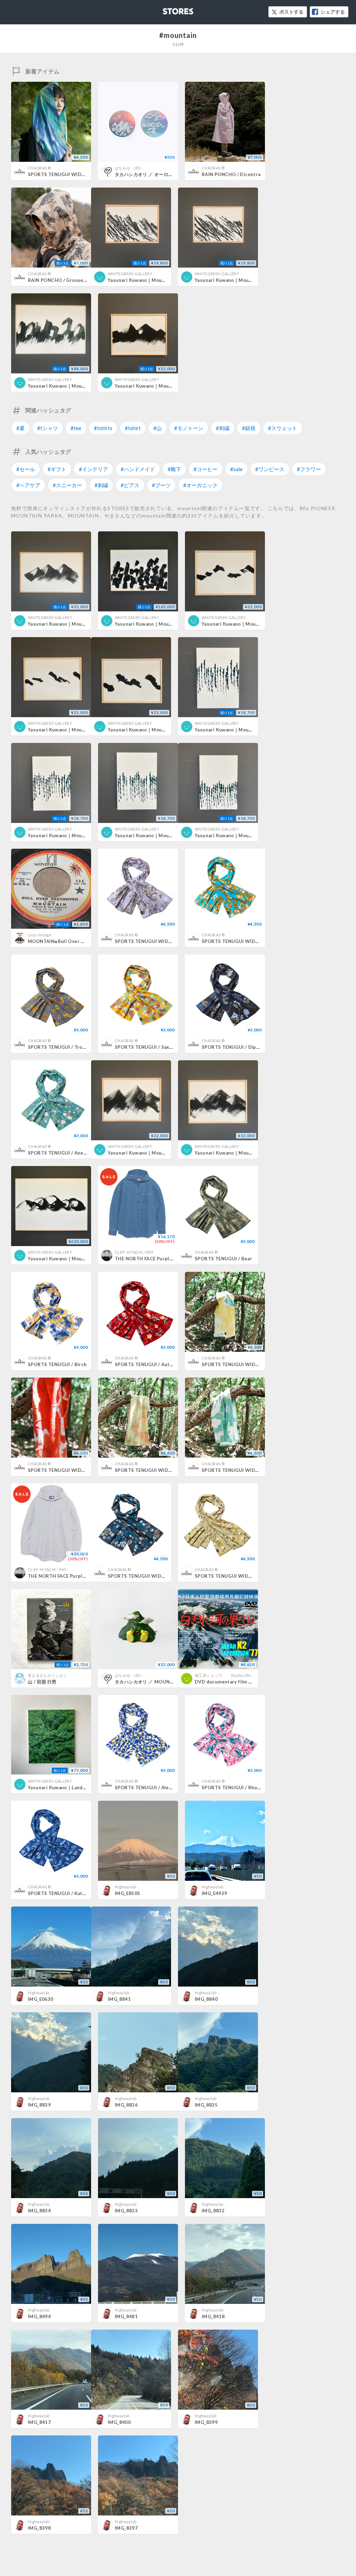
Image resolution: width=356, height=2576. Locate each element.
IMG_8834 (39, 2211)
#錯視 (249, 428)
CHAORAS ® (39, 168)
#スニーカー (67, 485)
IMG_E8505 (128, 1893)
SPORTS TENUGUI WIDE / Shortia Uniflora (157, 1576)
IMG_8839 (39, 2105)
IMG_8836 (126, 2105)
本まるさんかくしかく (47, 1675)
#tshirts (103, 428)
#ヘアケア (28, 485)
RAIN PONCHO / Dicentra (231, 174)
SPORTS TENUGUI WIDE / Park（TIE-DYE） (251, 1364)
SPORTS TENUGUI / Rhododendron (242, 1788)
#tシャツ (48, 428)
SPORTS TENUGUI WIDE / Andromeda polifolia (168, 941)
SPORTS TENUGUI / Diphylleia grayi (243, 1047)
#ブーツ (161, 485)
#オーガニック (200, 485)
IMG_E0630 (41, 1999)
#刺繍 (223, 428)
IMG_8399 (206, 2422)
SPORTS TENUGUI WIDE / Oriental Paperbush (248, 1576)
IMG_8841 (119, 1999)
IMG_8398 (39, 2528)
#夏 (21, 428)
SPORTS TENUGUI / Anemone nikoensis (74, 1153)
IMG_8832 (213, 2211)
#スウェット (283, 428)
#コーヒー (206, 469)
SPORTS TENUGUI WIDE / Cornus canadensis (254, 941)
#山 (157, 428)
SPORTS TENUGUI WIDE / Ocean (66, 174)
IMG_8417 (39, 2422)
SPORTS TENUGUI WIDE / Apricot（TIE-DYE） (167, 1470)
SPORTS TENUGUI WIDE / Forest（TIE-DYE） (253, 1470)
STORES (167, 9)
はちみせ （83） (129, 168)
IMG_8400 (119, 2422)
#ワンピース (270, 469)
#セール (26, 469)
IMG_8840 (206, 1999)
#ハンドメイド (138, 469)
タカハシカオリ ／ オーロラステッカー (155, 174)
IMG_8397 (126, 2528)
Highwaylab (126, 1887)
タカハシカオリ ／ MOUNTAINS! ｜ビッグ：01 (165, 1682)
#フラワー (309, 469)
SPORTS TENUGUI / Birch (57, 1364)
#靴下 (174, 469)
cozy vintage (40, 935)
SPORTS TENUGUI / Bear (223, 1259)
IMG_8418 (213, 2316)
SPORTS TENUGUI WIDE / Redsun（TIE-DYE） (80, 1470)
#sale (236, 469)
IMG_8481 (126, 2316)
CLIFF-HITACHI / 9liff (134, 1252)
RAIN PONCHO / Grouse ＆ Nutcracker (72, 280)
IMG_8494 (39, 2316)
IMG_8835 (206, 2105)
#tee (76, 428)
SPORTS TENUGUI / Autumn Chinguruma (162, 1364)
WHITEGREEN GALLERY (130, 274)
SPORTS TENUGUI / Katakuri (61, 1893)
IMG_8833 (126, 2211)
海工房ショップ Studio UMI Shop (228, 1675)
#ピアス (130, 485)
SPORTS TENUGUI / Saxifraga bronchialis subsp (170, 1047)
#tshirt (133, 428)
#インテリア (94, 469)
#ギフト (57, 469)
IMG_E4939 (215, 1893)
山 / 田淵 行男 (42, 1682)
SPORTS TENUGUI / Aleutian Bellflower (161, 1788)
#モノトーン (189, 428)
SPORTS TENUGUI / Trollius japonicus (72, 1047)
